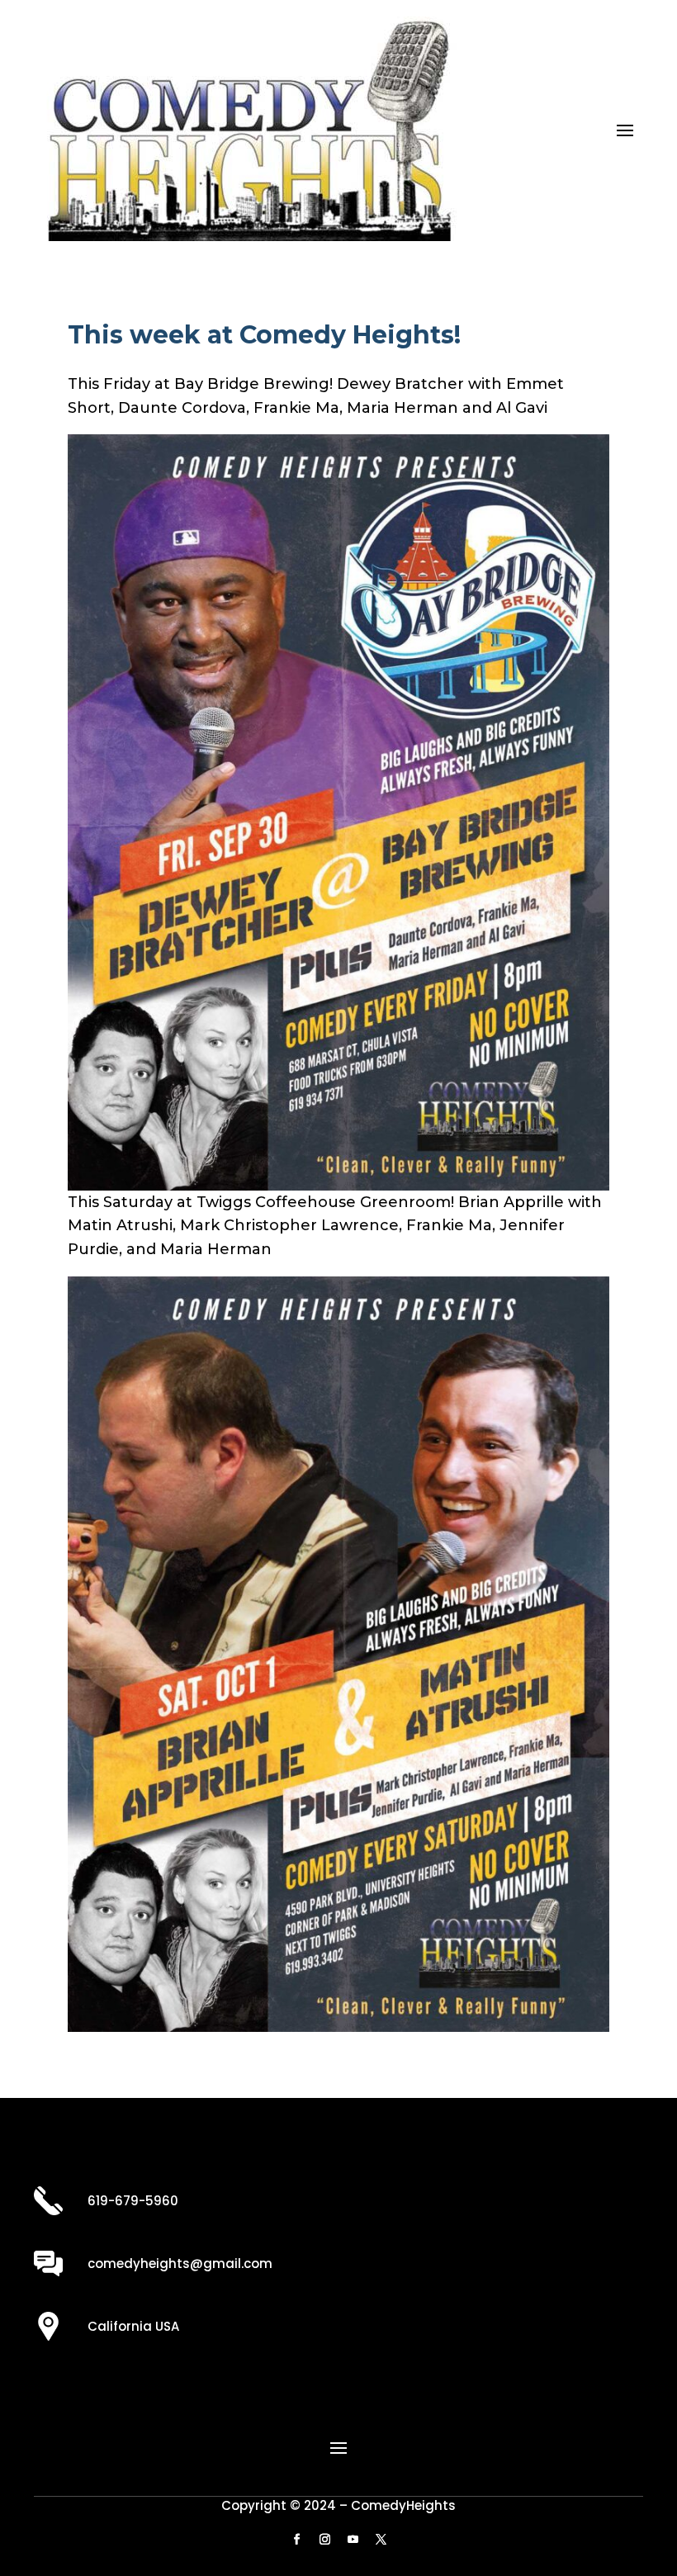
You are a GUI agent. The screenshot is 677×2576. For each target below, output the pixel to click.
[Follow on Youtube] (353, 2540)
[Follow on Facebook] (296, 2540)
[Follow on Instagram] (324, 2540)
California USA (133, 2326)
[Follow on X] (381, 2540)
